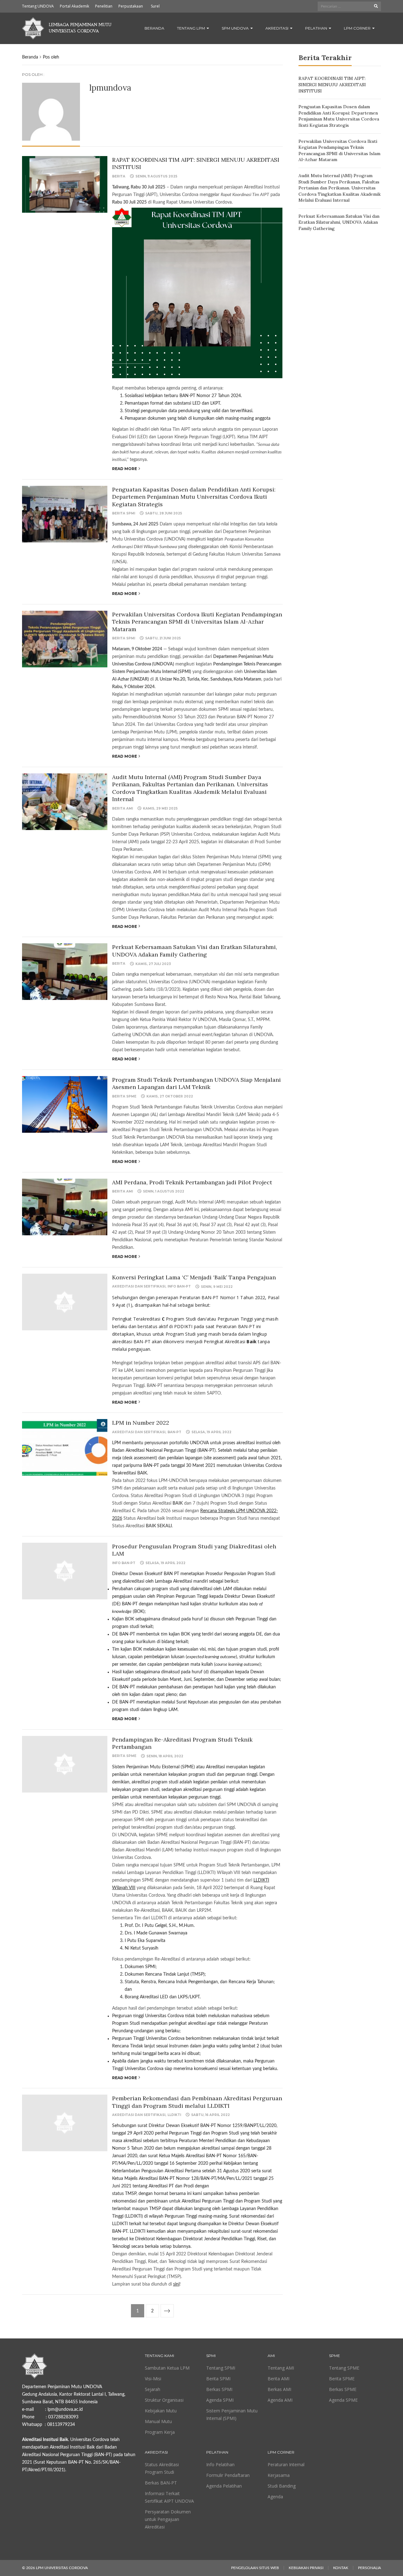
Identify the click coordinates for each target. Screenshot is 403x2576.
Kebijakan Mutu (161, 2411)
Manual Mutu (158, 2421)
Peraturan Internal (286, 2464)
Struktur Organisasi (164, 2400)
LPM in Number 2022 (141, 1423)
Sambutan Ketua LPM (167, 2368)
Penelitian (104, 6)
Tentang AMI (281, 2368)
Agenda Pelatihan (224, 2486)
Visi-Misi (153, 2379)
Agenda (275, 2497)
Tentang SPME (344, 2368)
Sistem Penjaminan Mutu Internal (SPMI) (232, 2414)
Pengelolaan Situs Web (255, 2568)
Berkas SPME (343, 2389)
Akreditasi (277, 28)
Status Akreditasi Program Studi (162, 2468)
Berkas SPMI (219, 2389)
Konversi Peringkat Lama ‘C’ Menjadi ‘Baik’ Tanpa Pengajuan (194, 1277)
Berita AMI (122, 808)
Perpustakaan (131, 6)
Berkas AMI (279, 2389)
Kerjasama (279, 2475)
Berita (119, 176)
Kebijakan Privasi (306, 2568)
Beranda (154, 28)
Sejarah (153, 2389)
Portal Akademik (74, 6)
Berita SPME (124, 1096)
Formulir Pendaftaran (228, 2475)
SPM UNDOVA (236, 28)
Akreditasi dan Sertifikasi (139, 1286)
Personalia (369, 2568)
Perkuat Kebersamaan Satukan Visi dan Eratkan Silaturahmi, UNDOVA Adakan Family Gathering (195, 951)
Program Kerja (160, 2432)
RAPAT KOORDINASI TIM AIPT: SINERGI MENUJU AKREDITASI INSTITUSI (332, 84)
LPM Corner (358, 28)
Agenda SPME (343, 2400)
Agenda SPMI (220, 2400)
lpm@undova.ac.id (65, 2410)
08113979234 (61, 2425)
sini (176, 2284)
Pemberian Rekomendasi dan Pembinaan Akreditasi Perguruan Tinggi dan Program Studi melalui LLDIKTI (197, 2102)
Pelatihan (317, 28)
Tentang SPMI (221, 2368)
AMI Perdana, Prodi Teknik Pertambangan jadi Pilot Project (192, 1182)
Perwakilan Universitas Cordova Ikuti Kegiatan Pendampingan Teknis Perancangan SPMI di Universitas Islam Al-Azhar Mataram (197, 622)
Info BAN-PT (179, 1286)
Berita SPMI (124, 513)
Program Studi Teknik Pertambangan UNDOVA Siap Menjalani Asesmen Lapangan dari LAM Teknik (196, 1083)
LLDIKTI (174, 2115)
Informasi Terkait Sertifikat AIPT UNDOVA (169, 2497)
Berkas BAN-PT (161, 2483)
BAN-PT (174, 1432)
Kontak (341, 2568)
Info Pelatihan (220, 2464)
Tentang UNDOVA (38, 6)
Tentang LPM (191, 28)
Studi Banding (282, 2486)
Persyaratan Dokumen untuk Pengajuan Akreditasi (168, 2519)
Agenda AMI (280, 2400)
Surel (155, 6)
